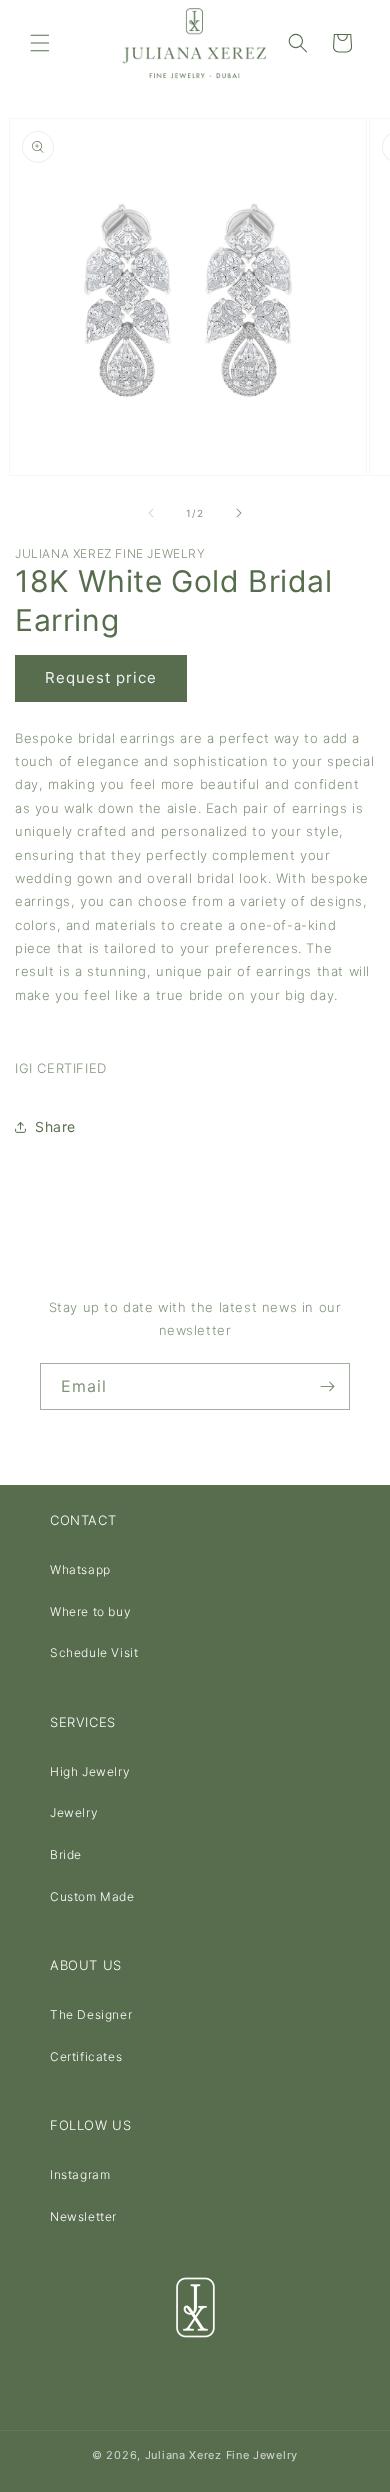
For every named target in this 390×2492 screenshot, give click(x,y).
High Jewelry (90, 1771)
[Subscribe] (327, 1386)
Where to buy (90, 1611)
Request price (101, 677)
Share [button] (55, 1126)
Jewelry (74, 1812)
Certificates (86, 2056)
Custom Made (92, 1896)
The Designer (91, 2014)
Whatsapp (80, 1569)
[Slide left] (151, 513)
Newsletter (83, 2216)
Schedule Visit (94, 1652)
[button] (40, 43)
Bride (66, 1854)
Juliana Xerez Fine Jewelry (221, 2455)
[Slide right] (239, 513)
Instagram (80, 2174)
